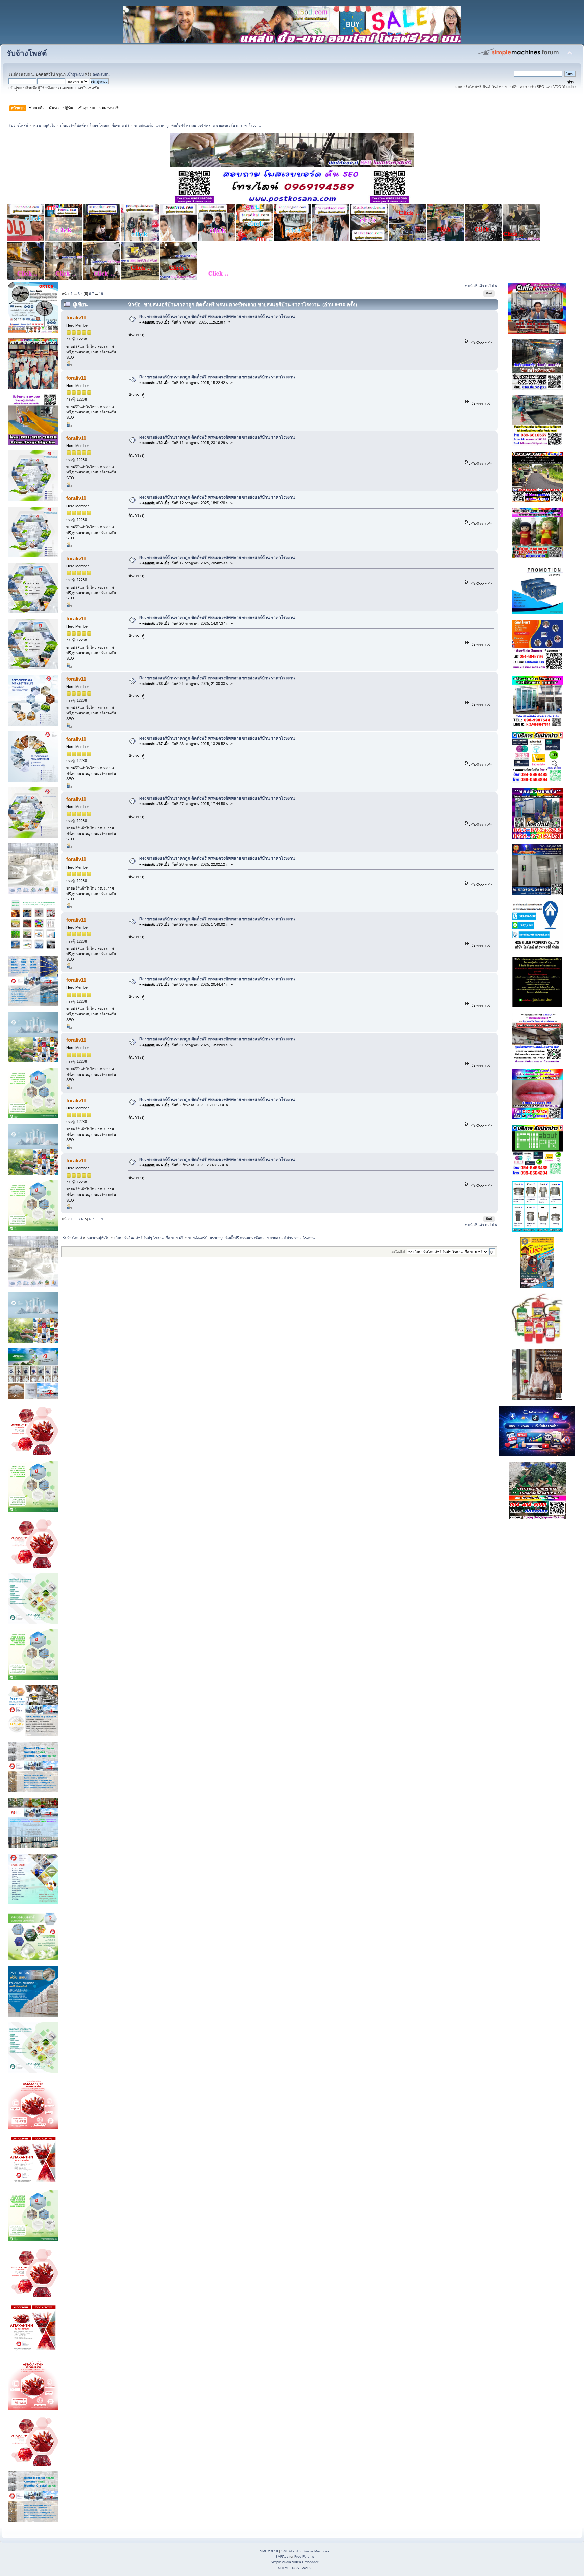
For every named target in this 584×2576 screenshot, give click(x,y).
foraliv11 (76, 318)
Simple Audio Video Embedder (295, 2562)
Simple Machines (316, 2551)
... (76, 294)
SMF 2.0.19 (269, 2551)
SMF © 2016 (291, 2551)
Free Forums (304, 2557)
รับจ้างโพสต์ (27, 54)
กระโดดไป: (398, 1252)
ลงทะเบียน (101, 74)
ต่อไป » (491, 286)
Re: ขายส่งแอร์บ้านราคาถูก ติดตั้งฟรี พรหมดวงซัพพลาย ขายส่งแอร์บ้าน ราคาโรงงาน (217, 317)
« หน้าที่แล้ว (474, 286)
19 (101, 294)
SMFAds (282, 2557)
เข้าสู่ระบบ (75, 74)
